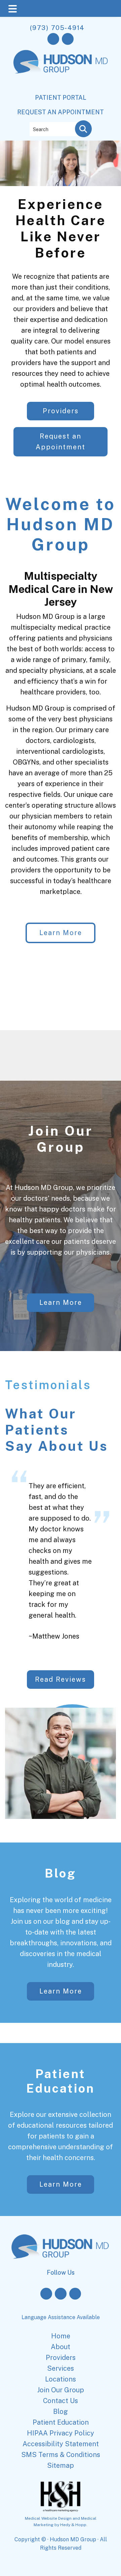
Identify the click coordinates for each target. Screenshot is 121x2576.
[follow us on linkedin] (75, 2294)
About (61, 2347)
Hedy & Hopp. (74, 2525)
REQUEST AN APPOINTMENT (61, 112)
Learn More (61, 933)
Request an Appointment (61, 442)
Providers (61, 411)
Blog (61, 1873)
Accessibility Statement (61, 2444)
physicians (95, 638)
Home (61, 2336)
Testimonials (48, 1385)
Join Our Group (61, 1139)
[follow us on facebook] (53, 39)
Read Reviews (61, 1679)
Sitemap (61, 2465)
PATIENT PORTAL (61, 98)
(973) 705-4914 (57, 28)
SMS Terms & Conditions (61, 2455)
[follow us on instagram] (68, 39)
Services (61, 2368)
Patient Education (61, 2081)
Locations (61, 2379)
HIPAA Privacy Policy (61, 2433)
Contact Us (61, 2401)
